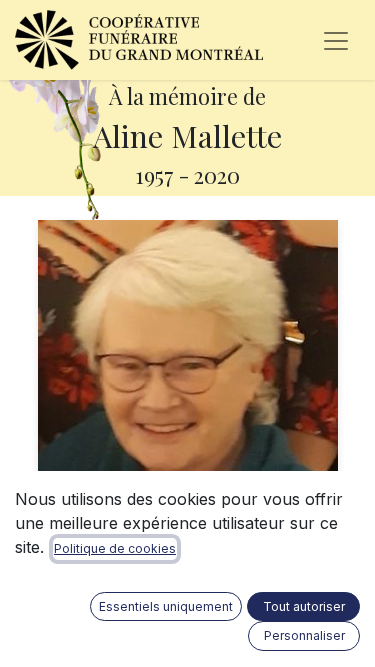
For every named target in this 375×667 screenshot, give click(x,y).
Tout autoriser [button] (304, 606)
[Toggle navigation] (336, 40)
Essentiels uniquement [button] (166, 606)
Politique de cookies (115, 548)
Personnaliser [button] (304, 635)
